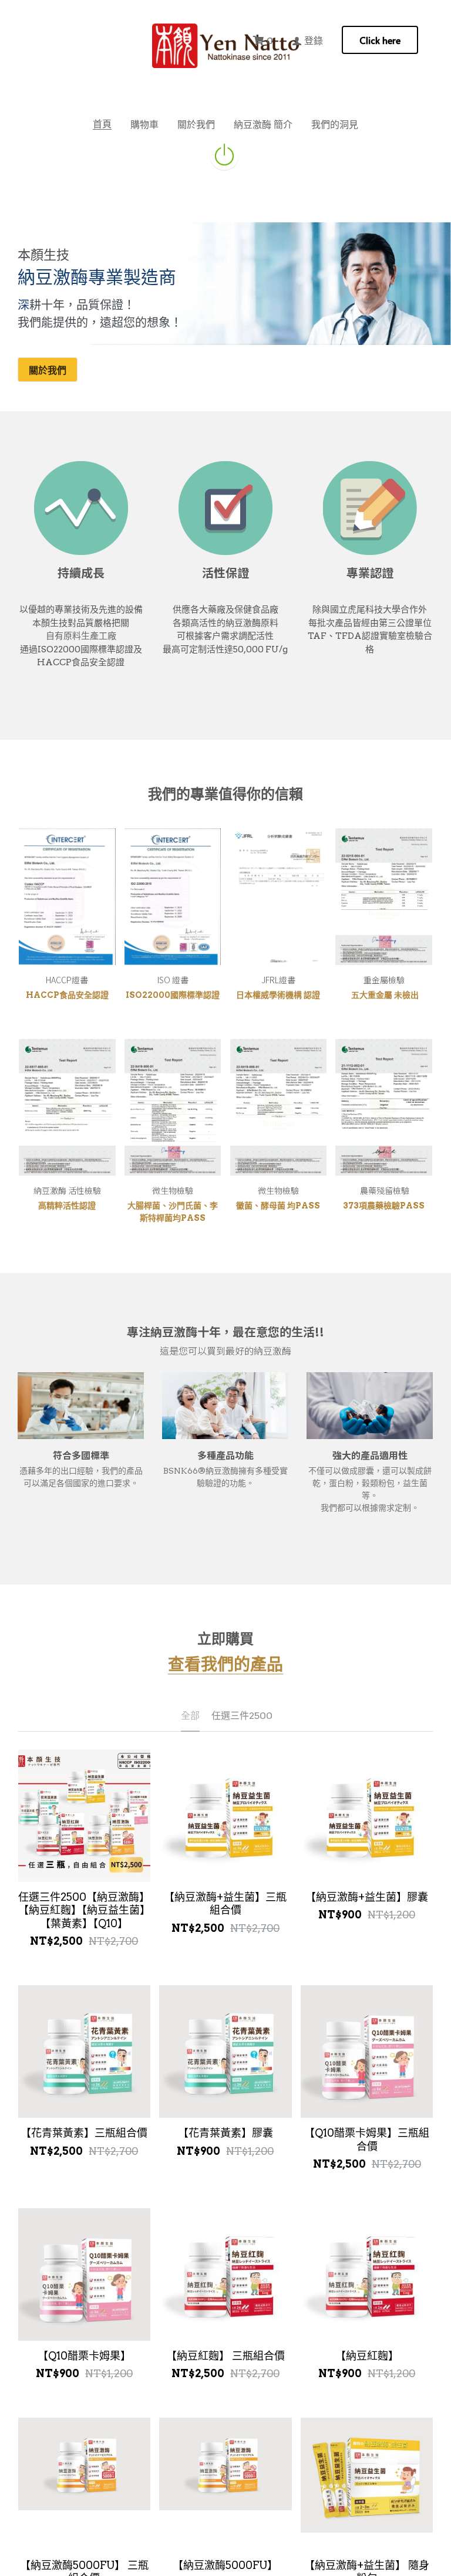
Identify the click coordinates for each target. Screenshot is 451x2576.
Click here (380, 40)
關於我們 (48, 370)
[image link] (224, 154)
